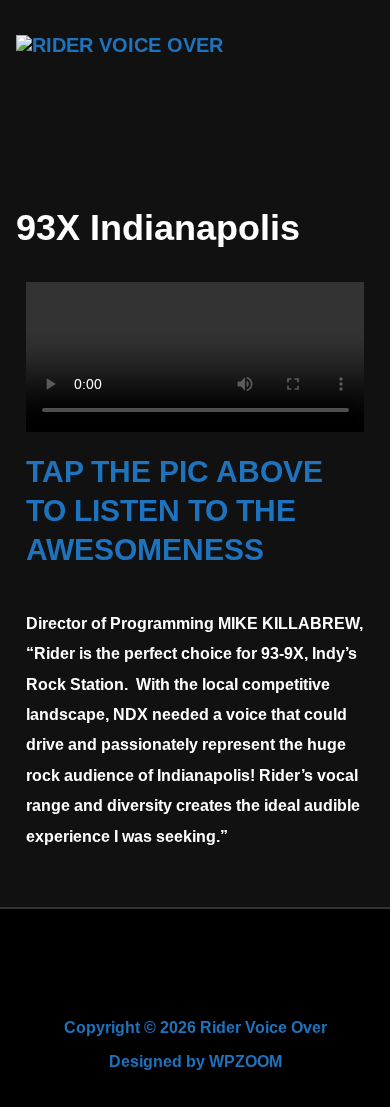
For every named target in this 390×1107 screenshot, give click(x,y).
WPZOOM (245, 1061)
